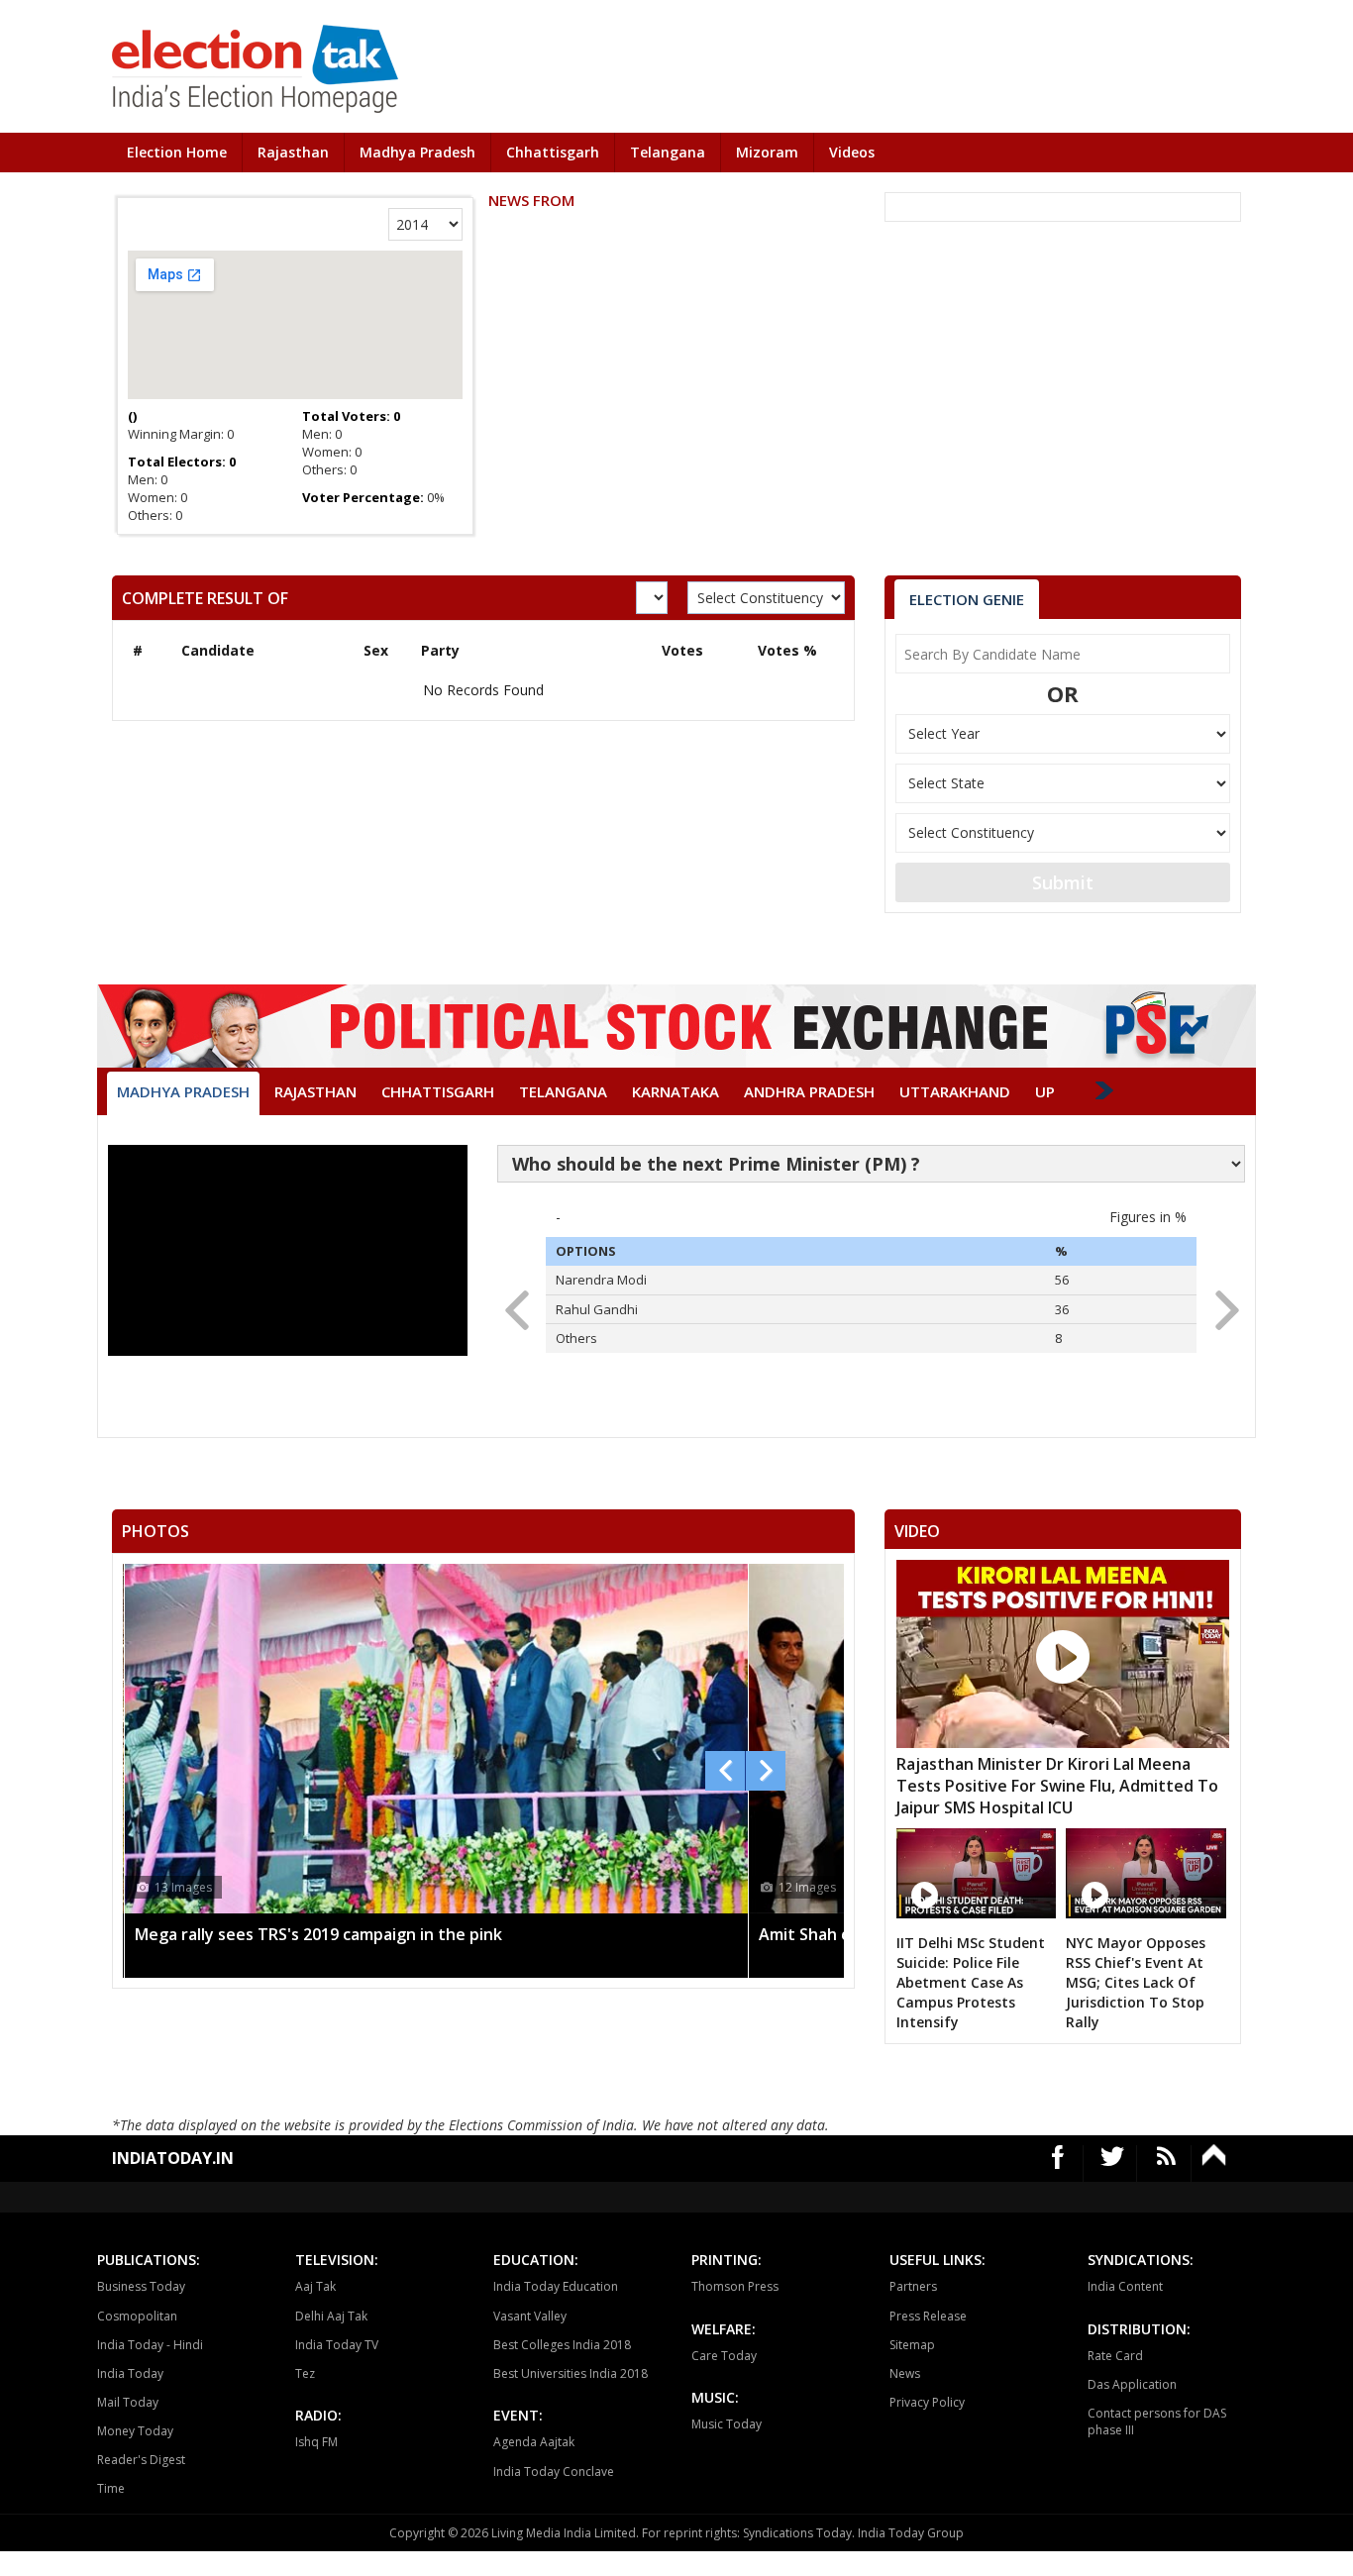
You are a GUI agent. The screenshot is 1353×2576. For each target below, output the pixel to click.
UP (1045, 1091)
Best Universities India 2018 (571, 2373)
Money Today (135, 2431)
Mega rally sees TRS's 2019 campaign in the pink (318, 1934)
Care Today (724, 2356)
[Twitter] (1113, 2164)
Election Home (177, 152)
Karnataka (676, 1091)
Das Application (1132, 2384)
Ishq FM (316, 2442)
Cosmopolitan (137, 2316)
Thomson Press (735, 2286)
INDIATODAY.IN (173, 2158)
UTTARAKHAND (955, 1091)
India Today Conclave (554, 2472)
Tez (305, 2373)
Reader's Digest (141, 2460)
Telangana (668, 152)
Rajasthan (293, 152)
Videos (852, 152)
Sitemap (912, 2345)
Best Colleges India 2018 (562, 2345)
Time (111, 2488)
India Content (1125, 2286)
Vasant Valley (530, 2316)
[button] (1221, 1304)
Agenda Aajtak (534, 2442)
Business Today (141, 2286)
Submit (1063, 882)
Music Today (727, 2424)
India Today (130, 2373)
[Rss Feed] (1166, 2164)
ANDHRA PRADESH (809, 1091)
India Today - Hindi (150, 2345)
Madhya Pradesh (417, 152)
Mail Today (128, 2402)
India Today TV (337, 2345)
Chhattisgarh (553, 152)
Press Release (928, 2316)
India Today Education (556, 2286)
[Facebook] (1058, 2164)
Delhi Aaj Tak (331, 2316)
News (905, 2373)
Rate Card (1115, 2356)
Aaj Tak (315, 2286)
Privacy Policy (927, 2402)
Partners (913, 2286)
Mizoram (767, 152)
